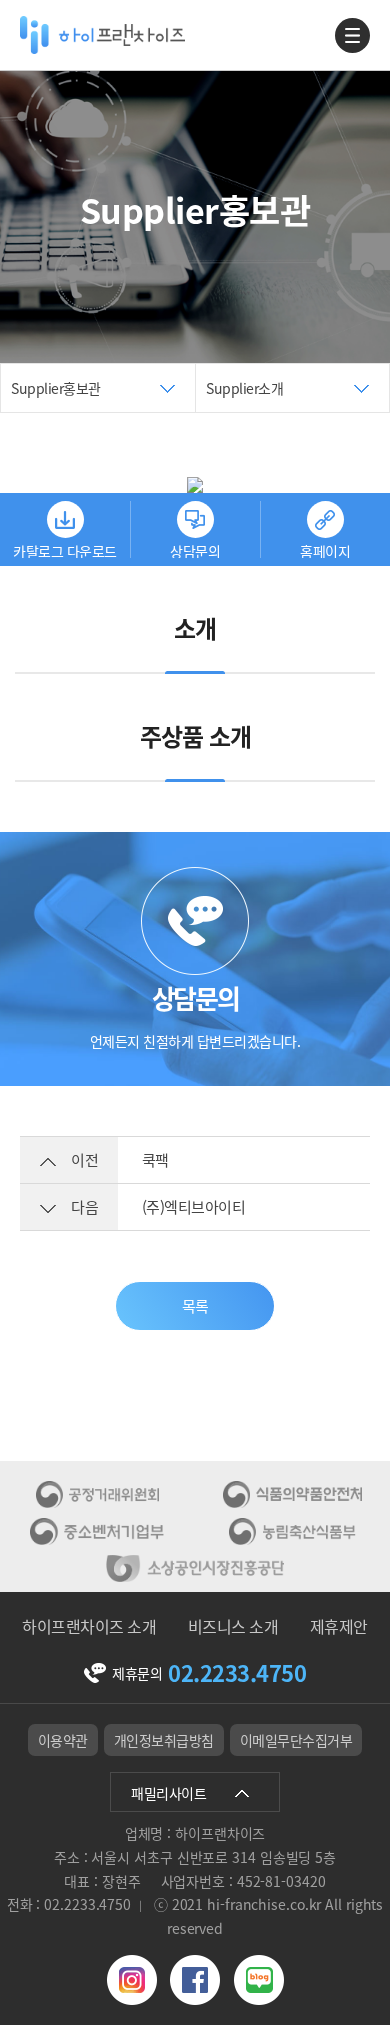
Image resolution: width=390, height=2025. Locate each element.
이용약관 (63, 1740)
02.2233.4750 (237, 1673)
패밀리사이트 (168, 1793)
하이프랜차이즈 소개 (89, 1626)
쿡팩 (155, 1160)
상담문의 (195, 549)
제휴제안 (339, 1626)
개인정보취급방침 (164, 1740)
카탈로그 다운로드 (65, 549)
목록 (195, 1306)
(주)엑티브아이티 (194, 1207)
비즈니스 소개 (233, 1626)
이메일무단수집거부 (296, 1740)
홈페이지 (325, 549)
